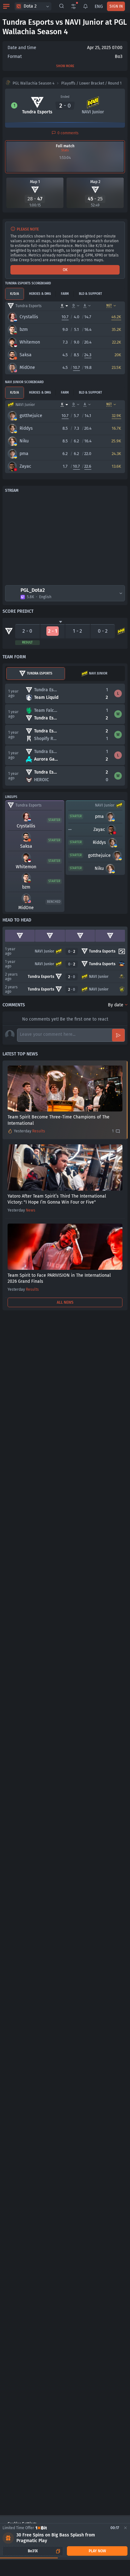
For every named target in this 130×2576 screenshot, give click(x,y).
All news (65, 1302)
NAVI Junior (98, 674)
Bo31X (33, 2551)
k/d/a (15, 294)
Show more (65, 66)
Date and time (22, 48)
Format (15, 57)
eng (99, 6)
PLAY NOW (97, 2551)
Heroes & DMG (40, 294)
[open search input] (62, 6)
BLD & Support (90, 294)
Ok (65, 270)
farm (65, 294)
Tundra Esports (40, 674)
